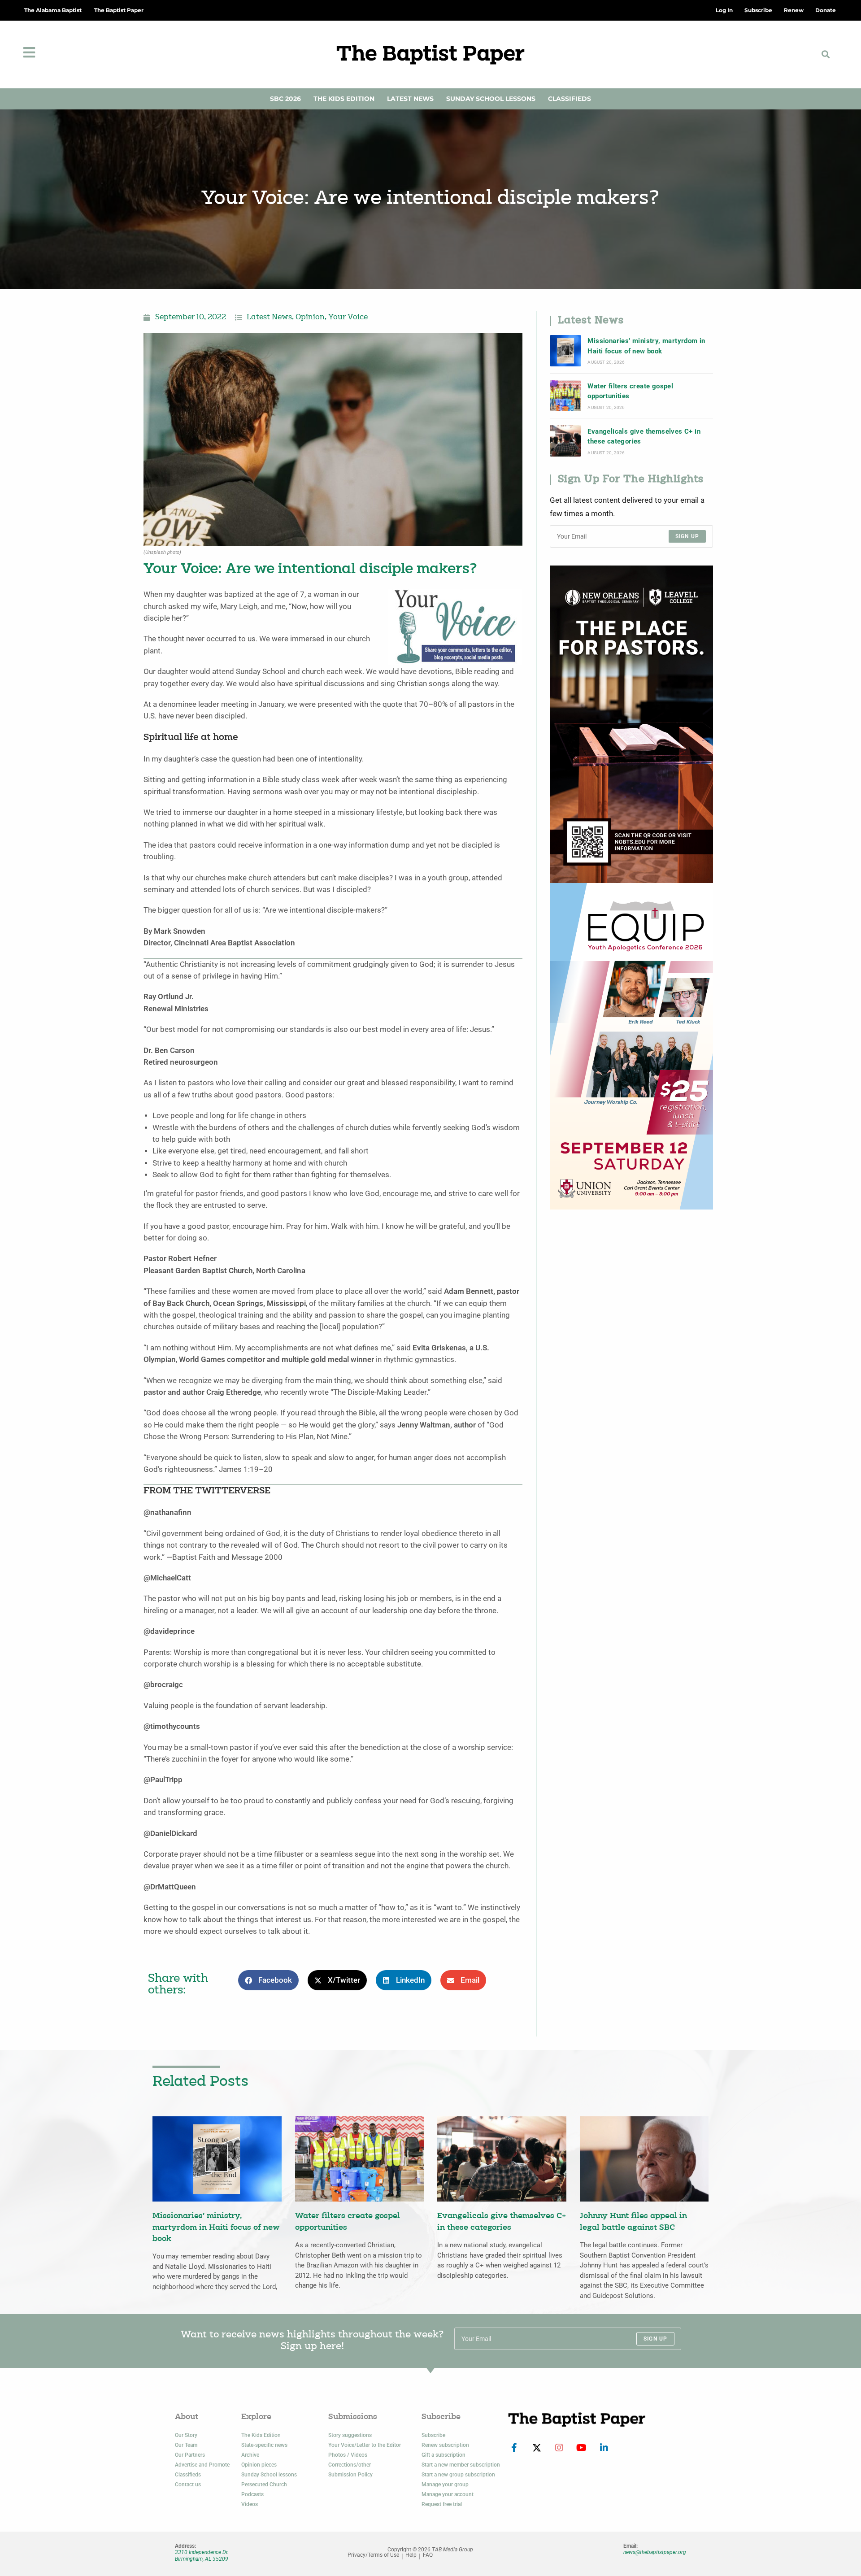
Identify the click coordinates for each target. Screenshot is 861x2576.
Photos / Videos (348, 2455)
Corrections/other (350, 2465)
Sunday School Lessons (491, 99)
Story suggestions (350, 2435)
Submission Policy (350, 2475)
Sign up (687, 536)
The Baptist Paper (119, 10)
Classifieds (570, 99)
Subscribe (433, 2435)
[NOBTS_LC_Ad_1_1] (631, 724)
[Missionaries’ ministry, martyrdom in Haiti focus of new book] (565, 351)
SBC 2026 (285, 99)
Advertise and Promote (202, 2465)
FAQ (428, 2555)
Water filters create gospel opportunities (630, 391)
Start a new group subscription (458, 2475)
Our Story (186, 2435)
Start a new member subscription (461, 2465)
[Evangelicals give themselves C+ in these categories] (565, 441)
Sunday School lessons (269, 2475)
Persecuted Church (264, 2485)
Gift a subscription (444, 2455)
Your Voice (348, 318)
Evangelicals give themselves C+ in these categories (644, 436)
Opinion (310, 318)
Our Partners (190, 2455)
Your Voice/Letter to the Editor (365, 2445)
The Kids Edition (344, 99)
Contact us (188, 2485)
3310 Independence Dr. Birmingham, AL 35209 (202, 2555)
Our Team (186, 2445)
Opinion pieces (259, 2465)
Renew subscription (445, 2445)
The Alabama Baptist (53, 10)
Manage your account (448, 2494)
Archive (250, 2455)
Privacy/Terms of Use (373, 2555)
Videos (250, 2504)
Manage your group (445, 2485)
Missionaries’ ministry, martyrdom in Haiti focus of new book (646, 346)
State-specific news (264, 2445)
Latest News (410, 99)
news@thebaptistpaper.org (655, 2552)
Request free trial (442, 2504)
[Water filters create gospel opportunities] (565, 396)
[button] (826, 54)
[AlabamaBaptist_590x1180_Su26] (631, 1046)
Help (411, 2555)
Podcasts (252, 2494)
